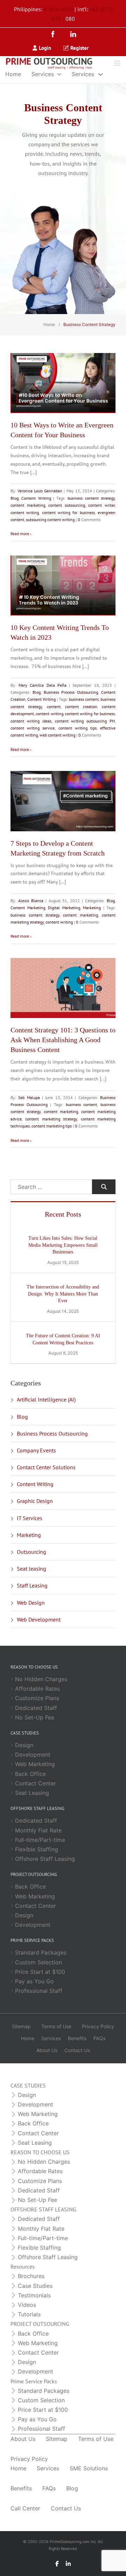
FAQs (99, 2038)
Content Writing (36, 498)
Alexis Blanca (31, 901)
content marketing (28, 505)
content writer (101, 505)
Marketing (92, 908)
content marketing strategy (51, 1119)
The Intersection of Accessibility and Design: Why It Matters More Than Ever (63, 1294)
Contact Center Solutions (46, 1467)
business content (84, 699)
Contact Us (77, 2050)
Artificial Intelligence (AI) (46, 1399)
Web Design (31, 1603)
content (54, 707)
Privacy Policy (98, 2026)
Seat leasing (31, 1569)
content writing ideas (31, 721)
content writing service (33, 728)
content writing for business (68, 512)
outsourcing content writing (50, 520)
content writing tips (78, 728)
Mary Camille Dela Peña (43, 685)
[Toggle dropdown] (59, 74)
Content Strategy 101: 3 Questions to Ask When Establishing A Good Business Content (63, 1040)
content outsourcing (67, 505)
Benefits (77, 2038)
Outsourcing (31, 1552)
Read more (20, 534)
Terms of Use (56, 2026)
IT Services (30, 1518)
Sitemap (21, 2026)
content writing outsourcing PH (85, 721)
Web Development (39, 1619)
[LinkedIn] (73, 35)
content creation (81, 707)
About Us (47, 2050)
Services (43, 74)
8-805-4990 (58, 9)
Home (13, 74)
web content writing (57, 735)
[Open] (117, 63)
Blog (15, 498)
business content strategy (91, 498)
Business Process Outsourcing (71, 692)
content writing (25, 512)
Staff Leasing (32, 1585)
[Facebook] (55, 35)
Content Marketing (28, 908)
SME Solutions (89, 2468)
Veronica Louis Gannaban (40, 491)
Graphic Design (35, 1501)
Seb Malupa (29, 1097)
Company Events (36, 1450)
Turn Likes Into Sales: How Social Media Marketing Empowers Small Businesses (63, 1245)
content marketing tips (52, 1126)
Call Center (25, 2508)
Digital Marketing (64, 908)
